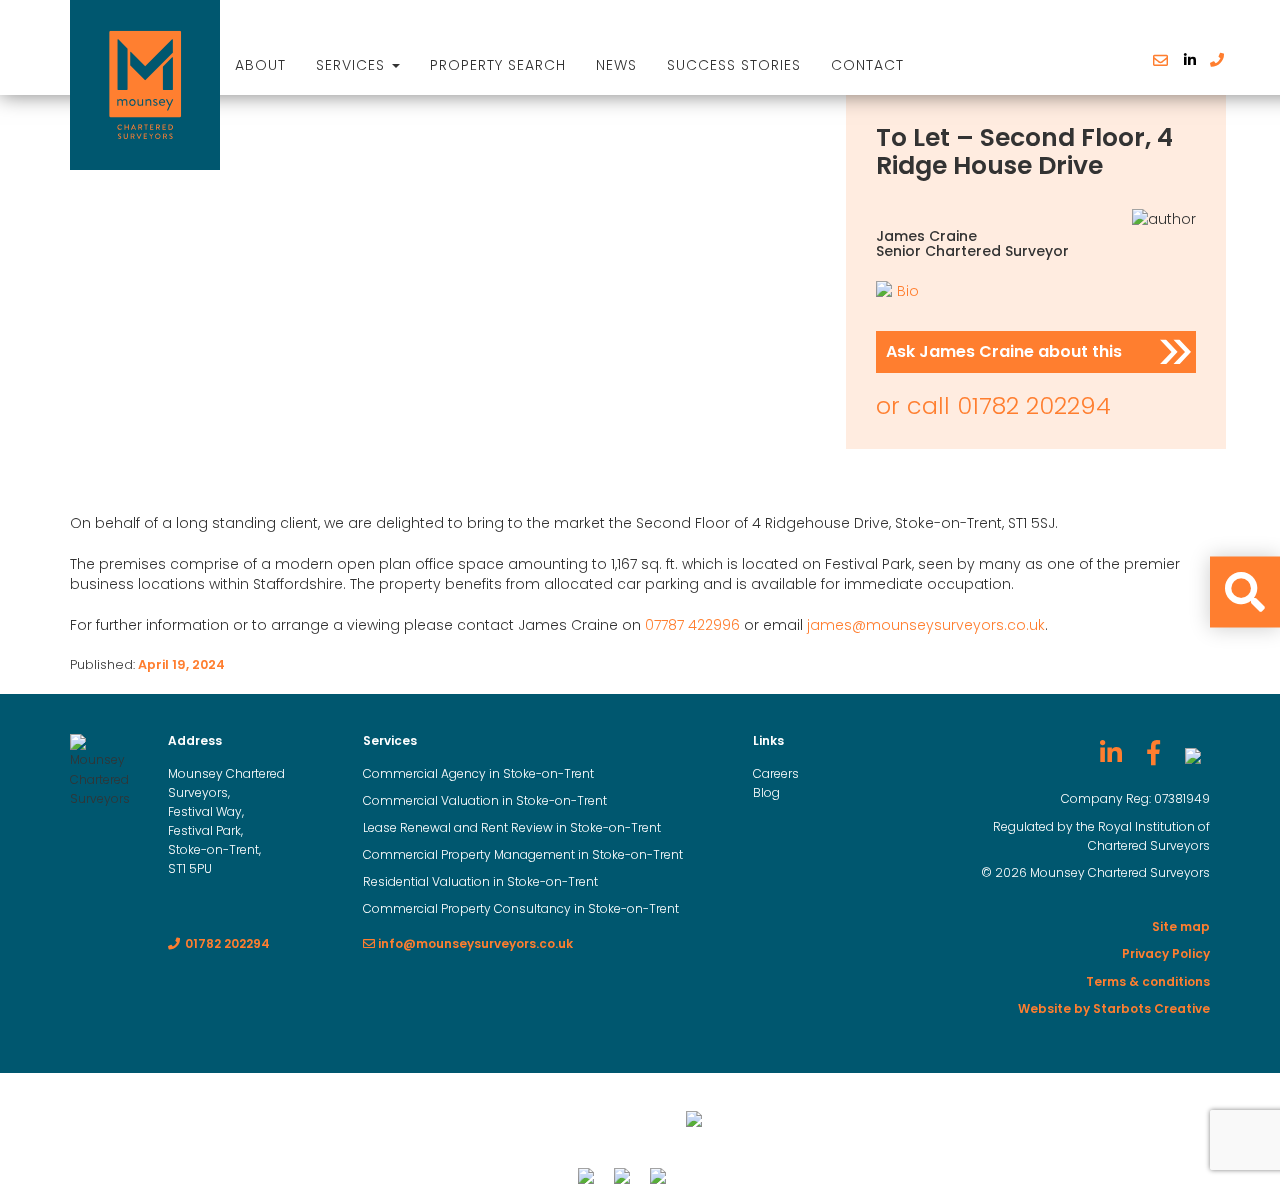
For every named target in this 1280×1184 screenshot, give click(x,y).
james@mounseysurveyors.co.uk (926, 625)
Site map (1181, 926)
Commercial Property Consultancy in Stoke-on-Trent (521, 908)
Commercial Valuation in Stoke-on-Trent (485, 800)
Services (353, 65)
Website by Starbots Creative (1114, 1008)
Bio (908, 291)
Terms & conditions (1148, 981)
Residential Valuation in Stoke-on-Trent (480, 881)
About (260, 65)
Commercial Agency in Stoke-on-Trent (478, 773)
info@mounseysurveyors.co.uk (474, 943)
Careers (776, 773)
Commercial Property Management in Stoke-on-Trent (523, 854)
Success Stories (734, 65)
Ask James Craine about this (1004, 351)
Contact (867, 65)
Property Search (498, 65)
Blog (766, 792)
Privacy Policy (1166, 953)
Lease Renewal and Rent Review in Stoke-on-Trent (512, 827)
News (616, 65)
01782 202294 (1034, 405)
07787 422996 (692, 625)
